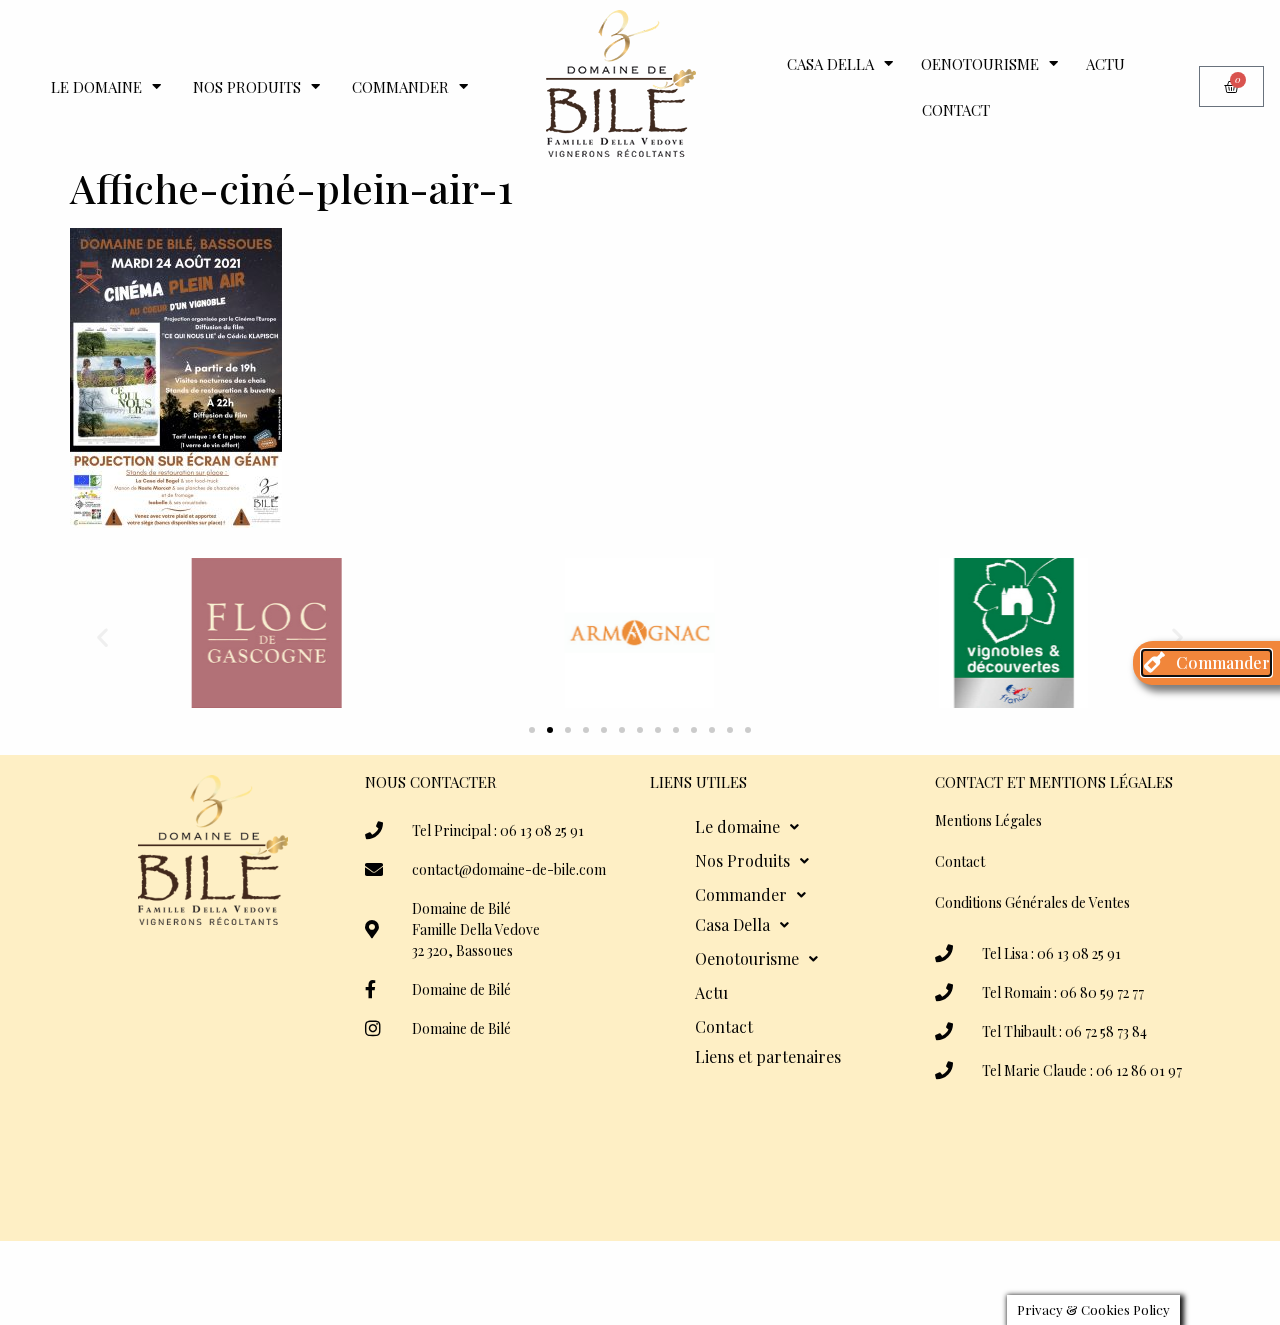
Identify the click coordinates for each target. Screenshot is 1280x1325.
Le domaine (96, 87)
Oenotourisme (980, 64)
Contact (956, 110)
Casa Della (830, 64)
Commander (400, 87)
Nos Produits (247, 87)
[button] (102, 636)
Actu (1105, 64)
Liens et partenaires (768, 1056)
